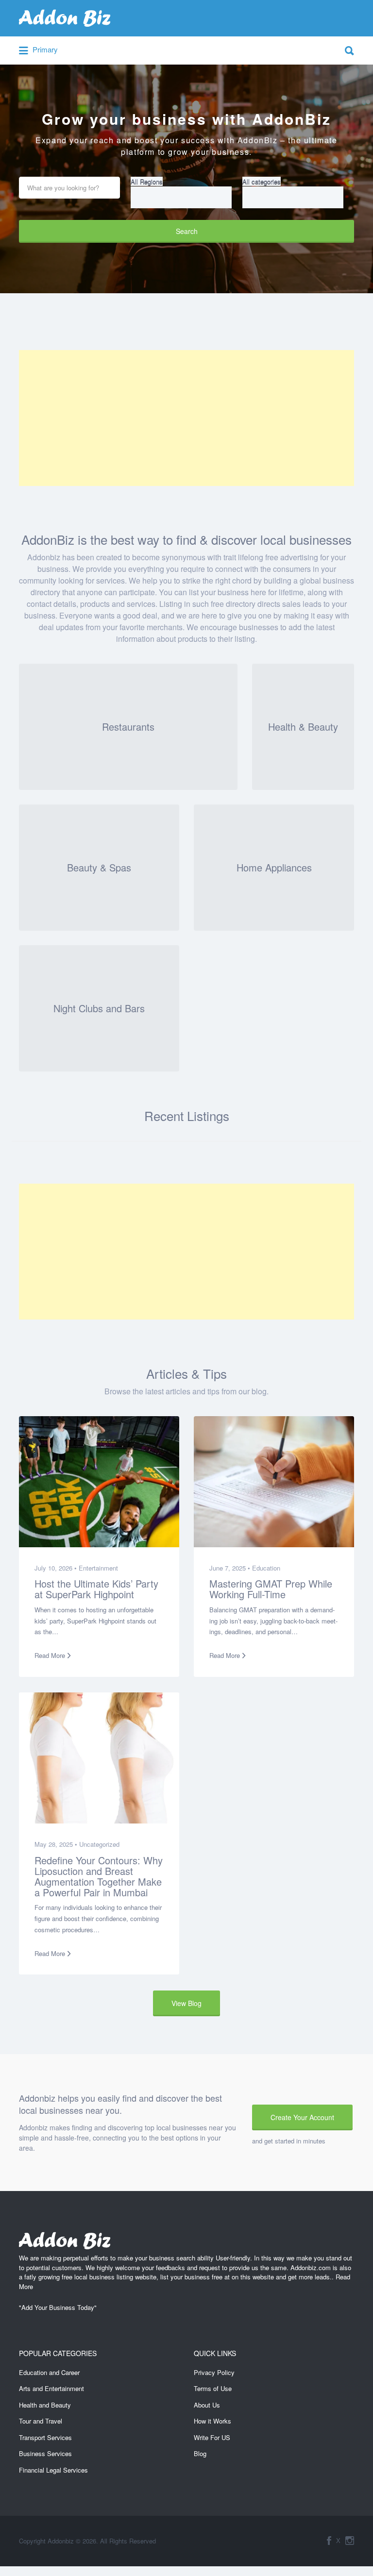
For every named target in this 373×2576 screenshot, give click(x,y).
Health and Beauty (45, 2405)
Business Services (45, 2453)
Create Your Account (302, 2117)
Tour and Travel (41, 2421)
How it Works (212, 2421)
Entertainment (98, 1568)
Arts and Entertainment (51, 2388)
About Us (207, 2405)
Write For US (212, 2437)
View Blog (186, 2003)
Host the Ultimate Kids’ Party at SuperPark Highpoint (96, 1589)
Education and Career (49, 2372)
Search (187, 231)
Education (266, 1568)
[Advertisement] (186, 418)
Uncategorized (99, 1844)
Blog (200, 2453)
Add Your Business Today (58, 2307)
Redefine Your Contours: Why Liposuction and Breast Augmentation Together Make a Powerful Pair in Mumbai (99, 1876)
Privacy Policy (214, 2372)
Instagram (350, 2541)
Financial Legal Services (53, 2470)
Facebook (329, 2541)
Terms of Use (213, 2388)
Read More (50, 1655)
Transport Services (45, 2437)
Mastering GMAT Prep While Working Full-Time (271, 1589)
